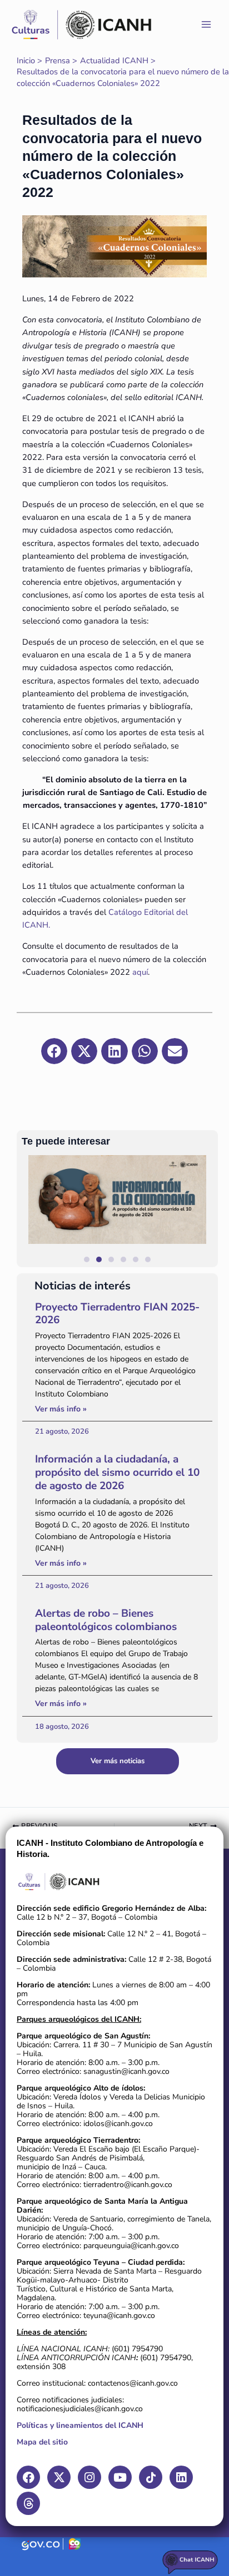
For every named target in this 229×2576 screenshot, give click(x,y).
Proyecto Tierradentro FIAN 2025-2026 (117, 1314)
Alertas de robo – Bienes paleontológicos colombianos (106, 1620)
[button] (204, 1211)
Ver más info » (61, 1409)
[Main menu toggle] (206, 24)
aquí (140, 972)
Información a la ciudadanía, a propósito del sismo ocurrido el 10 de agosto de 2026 (117, 1472)
